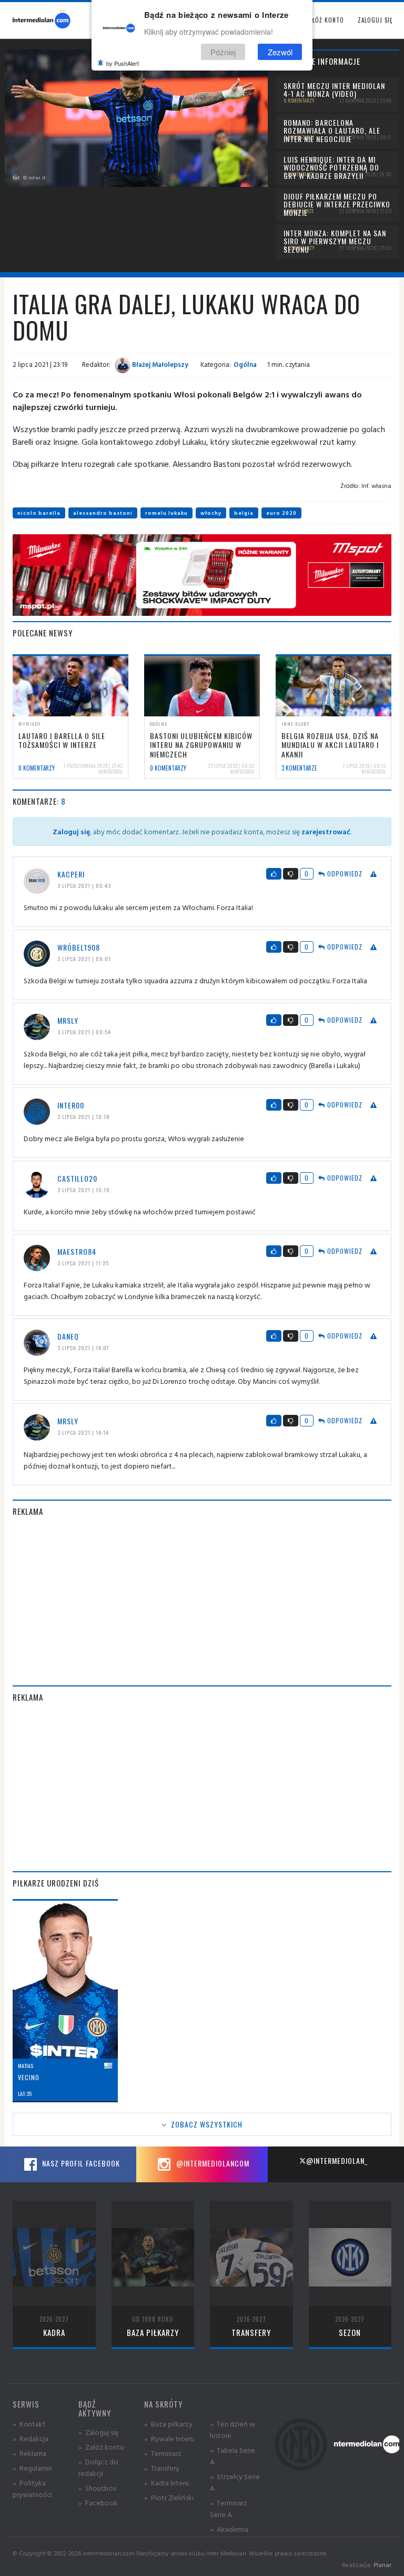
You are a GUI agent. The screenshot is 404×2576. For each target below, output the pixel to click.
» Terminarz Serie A (229, 2508)
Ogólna (245, 364)
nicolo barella (39, 513)
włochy (211, 513)
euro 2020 (281, 513)
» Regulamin (32, 2468)
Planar (382, 2565)
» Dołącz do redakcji (98, 2467)
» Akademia (229, 2529)
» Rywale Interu (169, 2438)
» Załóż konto (102, 2447)
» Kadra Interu (166, 2483)
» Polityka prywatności (32, 2488)
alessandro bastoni (103, 513)
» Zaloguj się (98, 2432)
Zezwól (280, 52)
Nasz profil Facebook (80, 2163)
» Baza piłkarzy (168, 2424)
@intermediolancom (212, 2163)
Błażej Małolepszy (159, 364)
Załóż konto (325, 20)
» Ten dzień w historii (233, 2429)
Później (223, 52)
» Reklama (29, 2453)
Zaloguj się (375, 20)
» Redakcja (31, 2438)
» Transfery (162, 2468)
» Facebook (98, 2503)
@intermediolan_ (337, 2160)
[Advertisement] (202, 1601)
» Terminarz (163, 2453)
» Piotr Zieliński (169, 2497)
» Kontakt (29, 2424)
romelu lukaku (166, 513)
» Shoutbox (98, 2488)
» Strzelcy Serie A (235, 2482)
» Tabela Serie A (233, 2456)
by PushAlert (123, 63)
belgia (244, 513)
